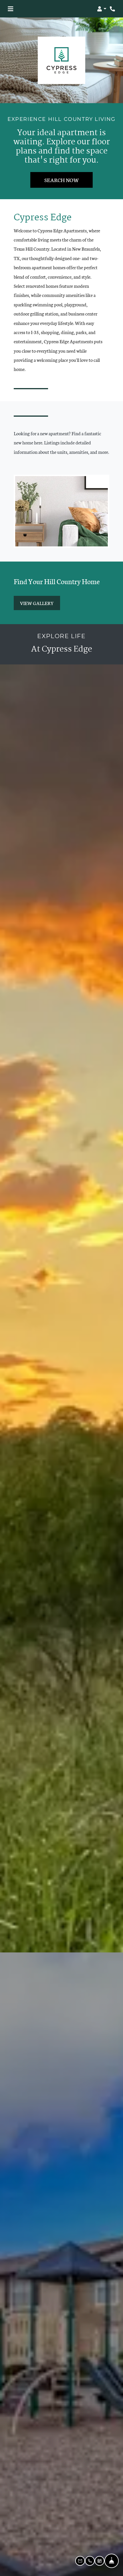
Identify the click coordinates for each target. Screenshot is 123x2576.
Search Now (61, 180)
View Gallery (37, 603)
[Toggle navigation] (10, 9)
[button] (102, 9)
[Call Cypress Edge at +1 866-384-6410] (113, 9)
